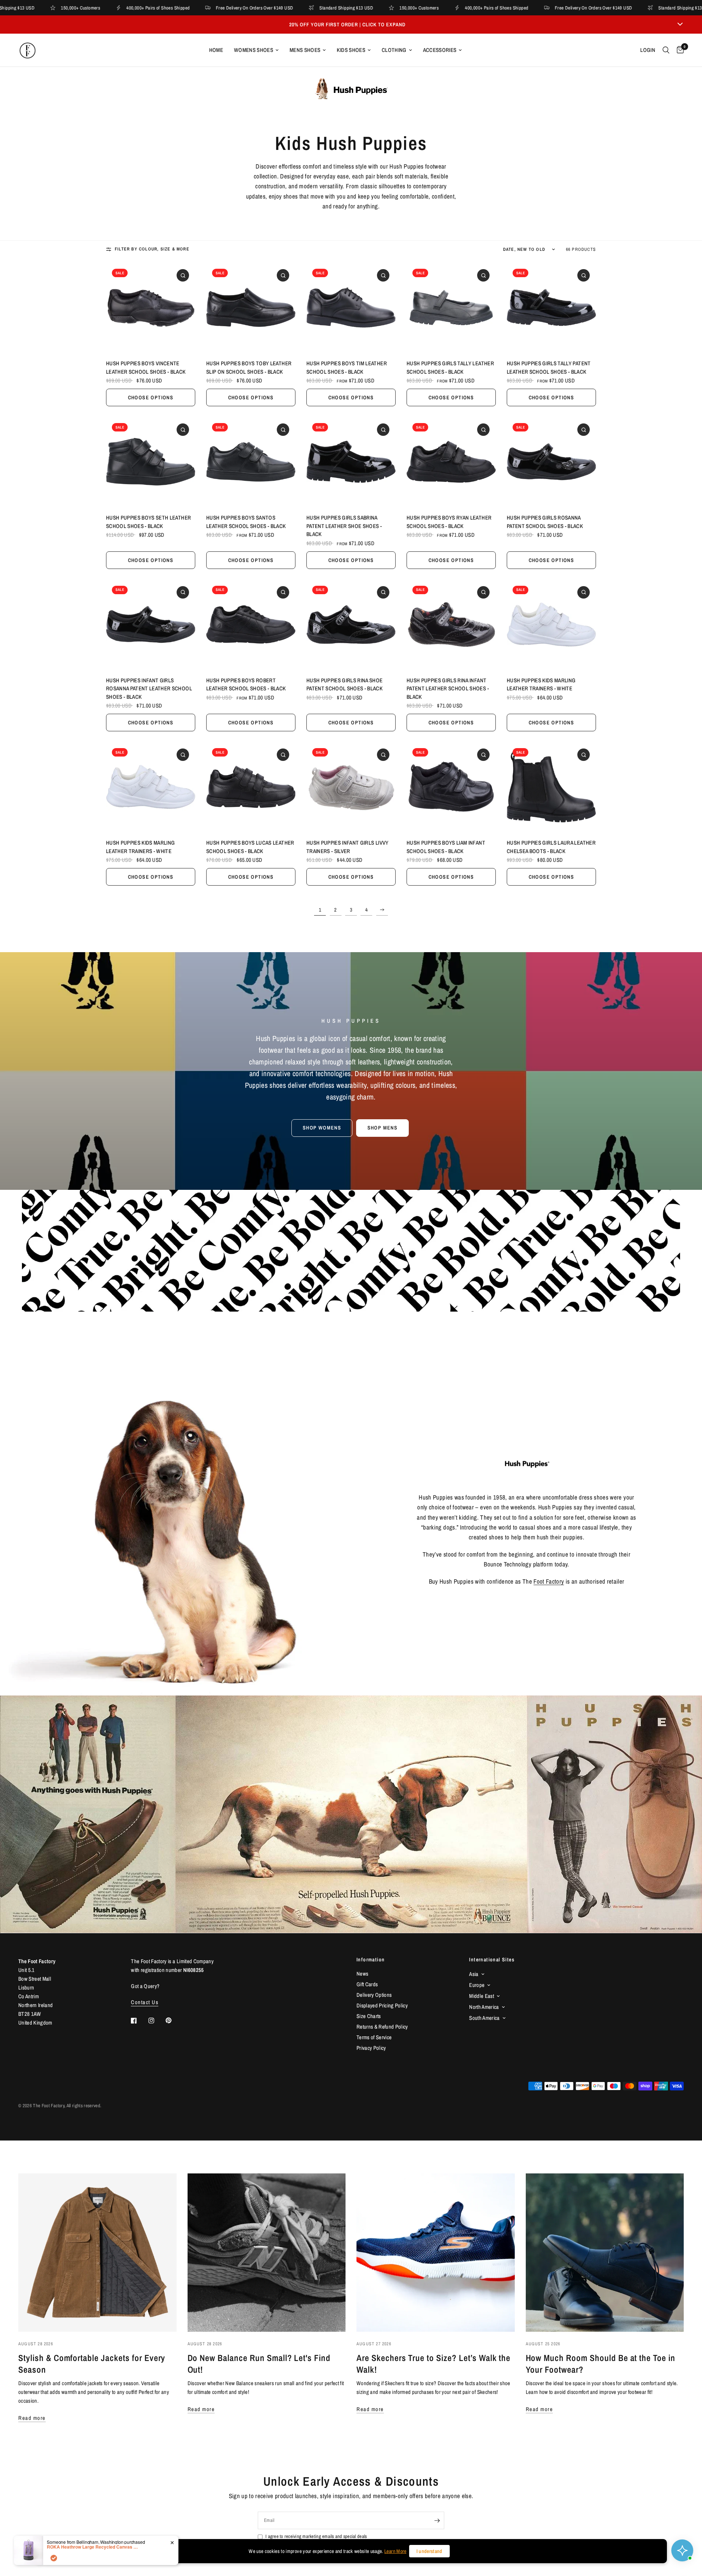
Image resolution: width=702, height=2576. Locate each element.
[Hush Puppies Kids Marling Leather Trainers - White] (551, 625)
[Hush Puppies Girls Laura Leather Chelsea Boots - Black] (551, 787)
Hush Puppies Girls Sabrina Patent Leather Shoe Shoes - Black (344, 526)
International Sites (492, 1960)
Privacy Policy (371, 2048)
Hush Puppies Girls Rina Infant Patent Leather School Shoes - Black (448, 689)
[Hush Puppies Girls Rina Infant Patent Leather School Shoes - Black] (451, 625)
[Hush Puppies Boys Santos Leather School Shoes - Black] (251, 462)
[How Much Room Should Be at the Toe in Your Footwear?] (605, 2253)
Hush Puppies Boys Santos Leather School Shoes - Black (246, 522)
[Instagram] (156, 2021)
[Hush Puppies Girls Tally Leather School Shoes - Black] (451, 308)
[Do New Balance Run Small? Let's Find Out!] (267, 2253)
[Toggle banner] (680, 24)
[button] (322, 1128)
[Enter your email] (437, 2520)
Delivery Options (374, 1995)
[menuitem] (216, 50)
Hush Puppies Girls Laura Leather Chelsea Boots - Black (551, 847)
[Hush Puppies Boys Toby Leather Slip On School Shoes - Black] (251, 308)
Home (216, 50)
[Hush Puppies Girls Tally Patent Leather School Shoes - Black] (551, 308)
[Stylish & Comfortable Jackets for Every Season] (97, 2253)
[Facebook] (139, 2021)
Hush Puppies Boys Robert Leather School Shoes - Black (246, 684)
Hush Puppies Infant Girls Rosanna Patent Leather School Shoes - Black (149, 689)
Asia (474, 1974)
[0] (678, 50)
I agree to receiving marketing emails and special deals (316, 2536)
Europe (477, 1985)
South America (484, 2018)
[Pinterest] (174, 2021)
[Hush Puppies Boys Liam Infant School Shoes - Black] (451, 787)
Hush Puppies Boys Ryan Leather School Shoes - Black (449, 522)
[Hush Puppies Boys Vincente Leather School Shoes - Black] (151, 308)
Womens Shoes (254, 50)
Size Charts (369, 2016)
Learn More (395, 2551)
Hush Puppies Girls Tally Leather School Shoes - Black (450, 367)
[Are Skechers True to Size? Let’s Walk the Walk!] (436, 2253)
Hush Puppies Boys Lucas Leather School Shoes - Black (250, 847)
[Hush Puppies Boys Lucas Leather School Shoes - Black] (251, 787)
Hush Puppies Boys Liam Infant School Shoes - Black (446, 847)
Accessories (440, 50)
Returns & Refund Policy (382, 2027)
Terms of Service (374, 2037)
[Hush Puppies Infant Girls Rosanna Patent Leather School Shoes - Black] (151, 625)
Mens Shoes (305, 50)
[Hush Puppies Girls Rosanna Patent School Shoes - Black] (551, 462)
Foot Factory (549, 1581)
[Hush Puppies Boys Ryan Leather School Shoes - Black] (451, 462)
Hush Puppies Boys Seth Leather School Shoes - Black (148, 522)
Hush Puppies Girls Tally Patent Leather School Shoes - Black (549, 367)
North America (484, 2007)
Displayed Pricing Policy (382, 2005)
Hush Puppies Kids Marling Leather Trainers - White (541, 684)
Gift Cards (367, 1984)
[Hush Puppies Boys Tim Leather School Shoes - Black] (351, 308)
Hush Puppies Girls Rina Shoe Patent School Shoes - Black (345, 684)
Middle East (482, 1996)
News (362, 1974)
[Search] (666, 50)
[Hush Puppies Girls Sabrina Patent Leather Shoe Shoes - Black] (351, 462)
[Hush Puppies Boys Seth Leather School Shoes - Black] (151, 462)
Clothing (394, 50)
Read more (32, 2418)
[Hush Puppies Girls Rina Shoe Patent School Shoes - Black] (351, 625)
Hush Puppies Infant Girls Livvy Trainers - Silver (348, 847)
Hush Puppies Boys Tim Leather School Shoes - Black (347, 367)
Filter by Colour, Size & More (152, 249)
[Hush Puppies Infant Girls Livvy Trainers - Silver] (351, 787)
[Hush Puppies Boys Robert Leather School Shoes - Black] (251, 625)
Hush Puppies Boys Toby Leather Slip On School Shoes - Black (249, 367)
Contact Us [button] (145, 2002)
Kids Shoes (351, 50)
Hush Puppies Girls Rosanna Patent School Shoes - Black (545, 522)
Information (371, 1960)
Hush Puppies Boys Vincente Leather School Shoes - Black (146, 367)
